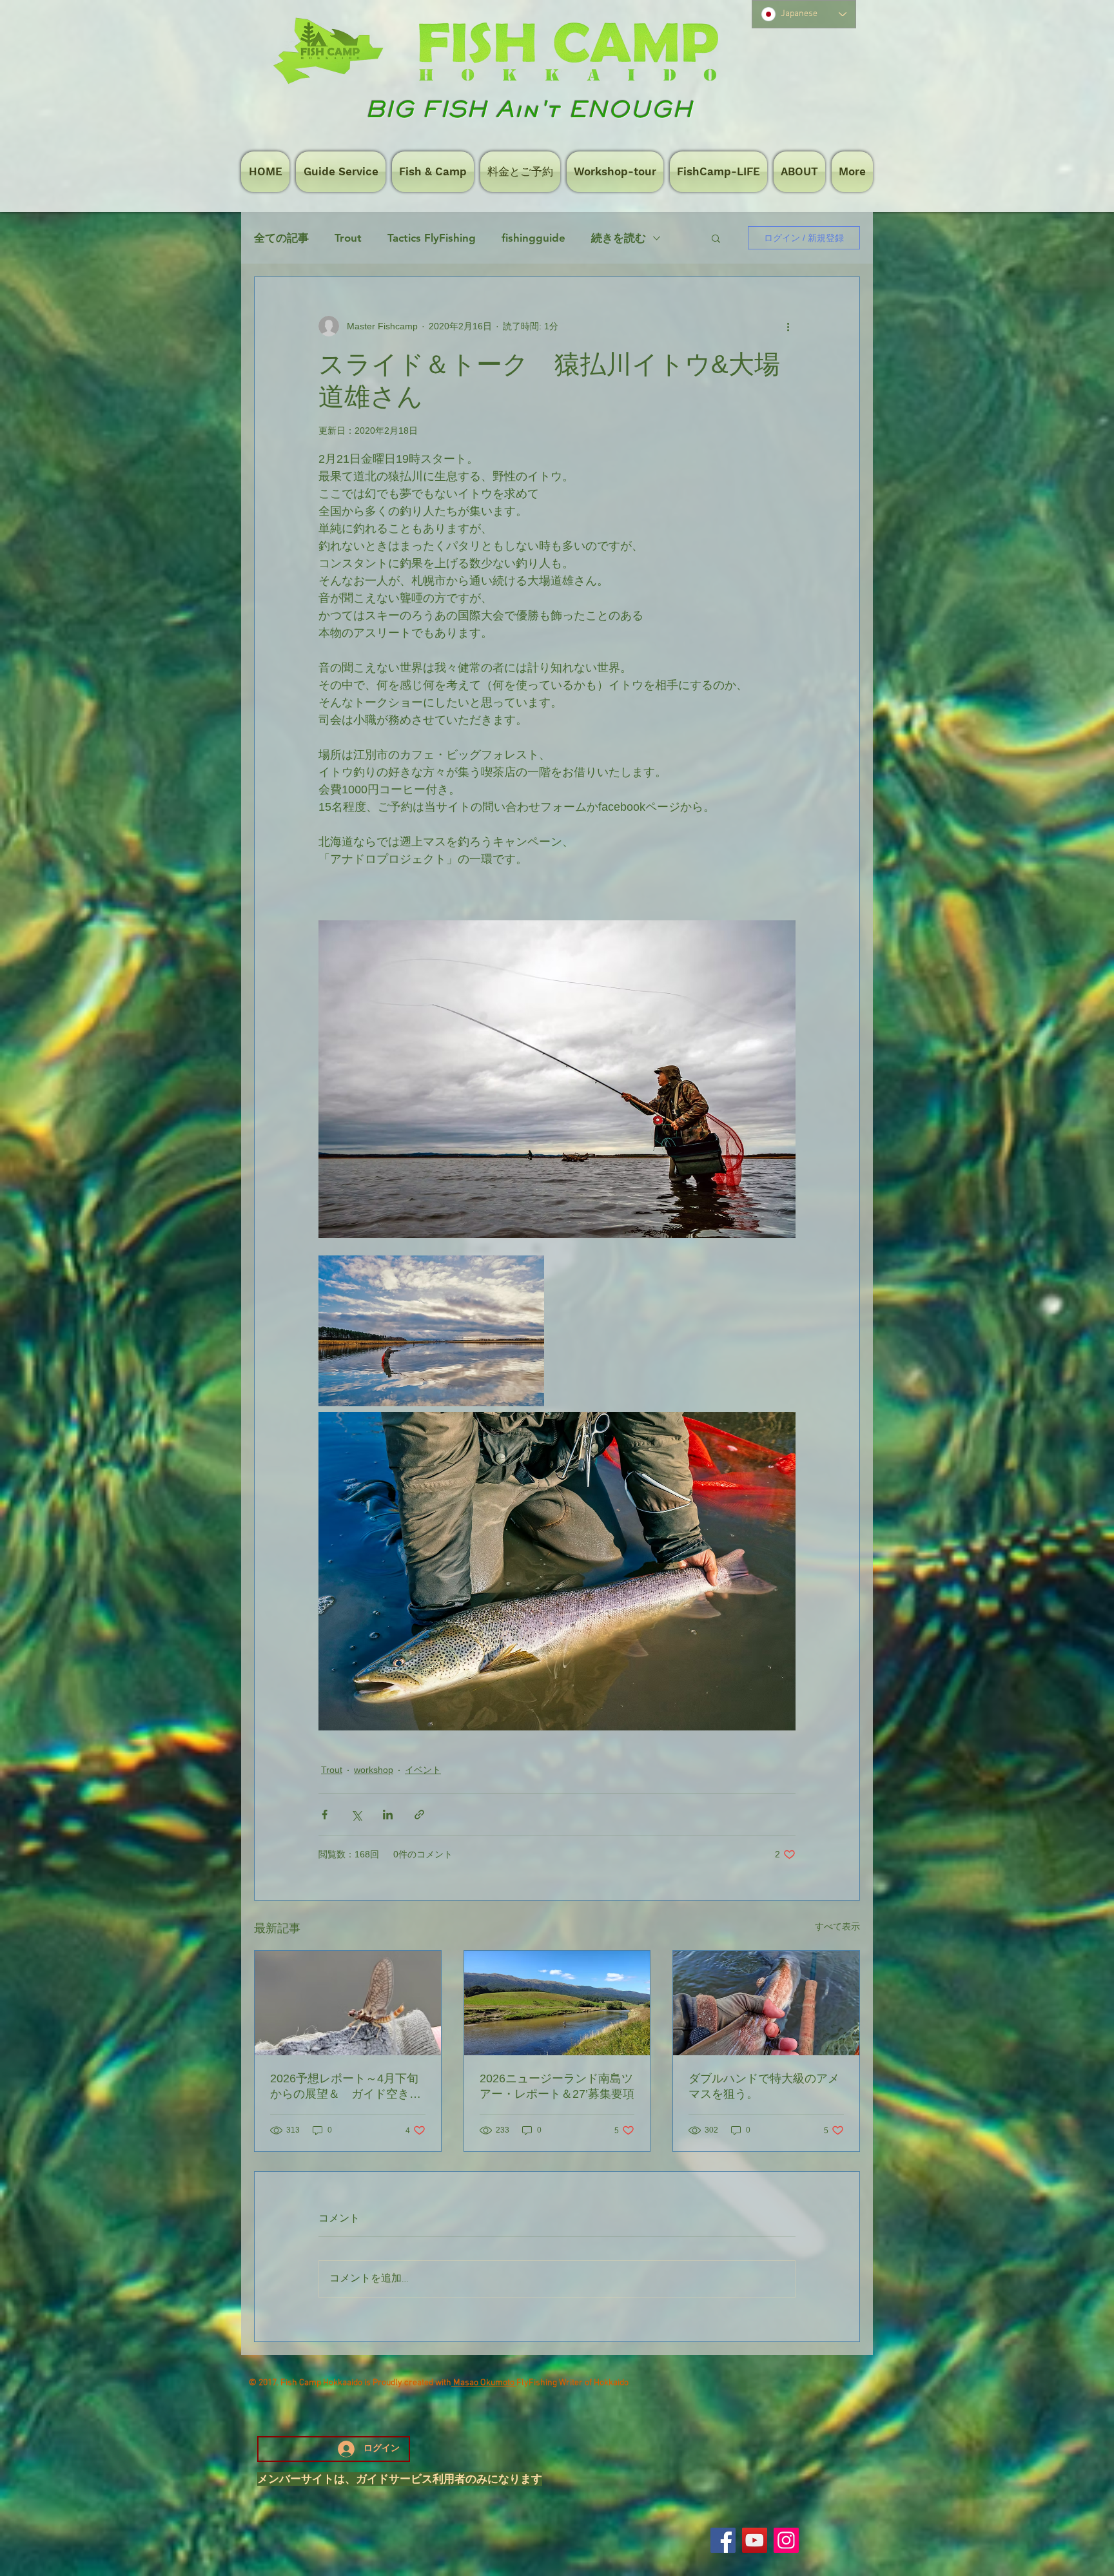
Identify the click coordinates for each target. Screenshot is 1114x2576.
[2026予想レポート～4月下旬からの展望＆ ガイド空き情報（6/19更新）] (348, 2003)
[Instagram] (786, 2540)
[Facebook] (723, 2540)
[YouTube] (755, 2540)
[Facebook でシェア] (325, 1815)
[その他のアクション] (788, 326)
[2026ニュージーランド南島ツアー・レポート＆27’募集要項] (557, 2003)
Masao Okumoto (484, 2383)
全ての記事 (281, 238)
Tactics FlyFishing (432, 238)
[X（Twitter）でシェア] (356, 1815)
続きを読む (619, 238)
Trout (348, 238)
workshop (374, 1770)
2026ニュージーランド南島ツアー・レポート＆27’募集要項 (557, 2086)
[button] (716, 238)
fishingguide (533, 238)
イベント (423, 1770)
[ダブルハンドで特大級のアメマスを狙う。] (766, 2003)
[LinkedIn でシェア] (388, 1815)
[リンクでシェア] (419, 1815)
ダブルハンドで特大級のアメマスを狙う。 (764, 2086)
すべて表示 (837, 1926)
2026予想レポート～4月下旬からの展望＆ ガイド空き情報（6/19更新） (346, 2087)
